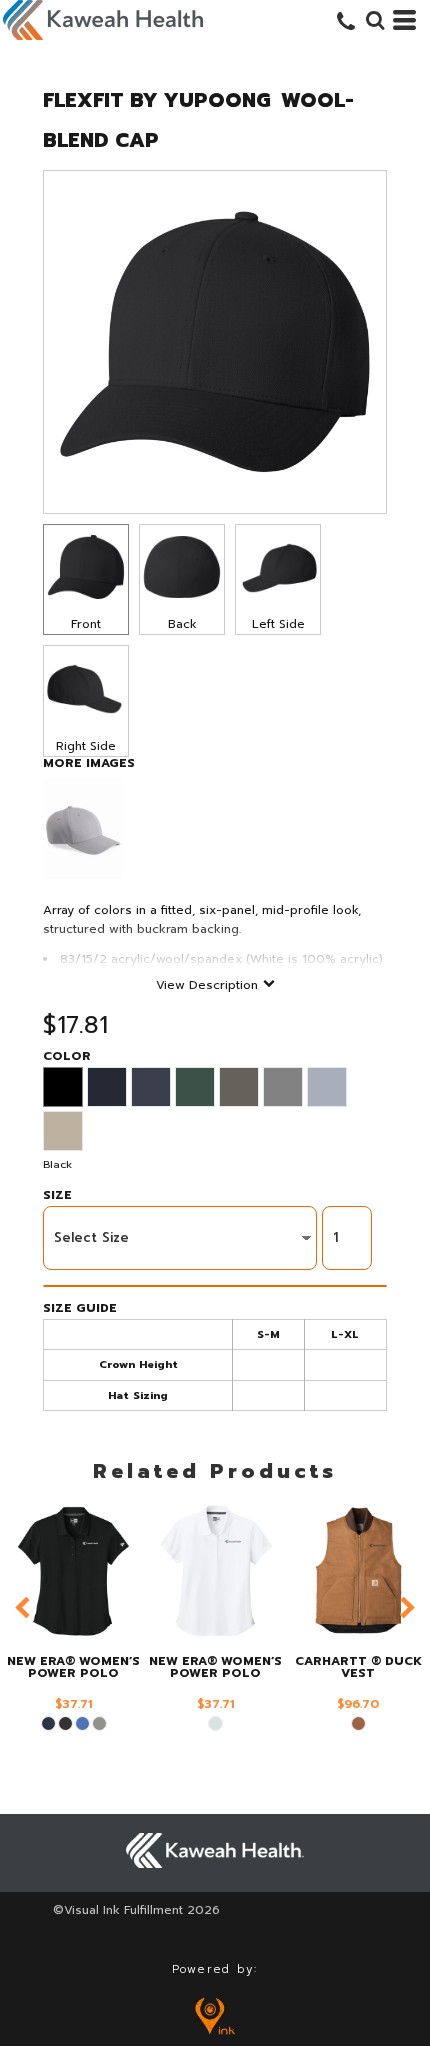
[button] (375, 20)
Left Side (278, 624)
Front (86, 624)
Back (182, 624)
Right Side (86, 746)
